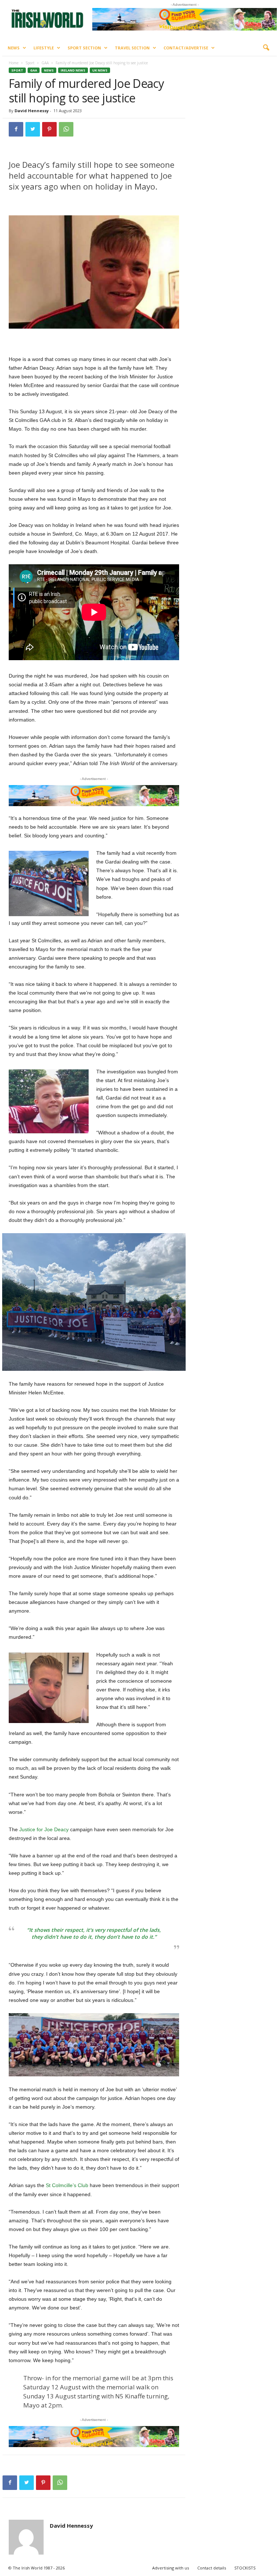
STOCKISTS (245, 2568)
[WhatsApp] (66, 129)
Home (14, 63)
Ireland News (73, 70)
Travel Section (132, 48)
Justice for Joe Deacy (44, 1829)
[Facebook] (16, 129)
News (14, 48)
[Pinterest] (49, 129)
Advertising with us (171, 2568)
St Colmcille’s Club (67, 2185)
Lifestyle (44, 48)
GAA (45, 63)
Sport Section (84, 48)
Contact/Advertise (186, 48)
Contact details (212, 2568)
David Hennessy (32, 111)
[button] (266, 48)
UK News (100, 70)
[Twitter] (33, 129)
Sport (30, 63)
